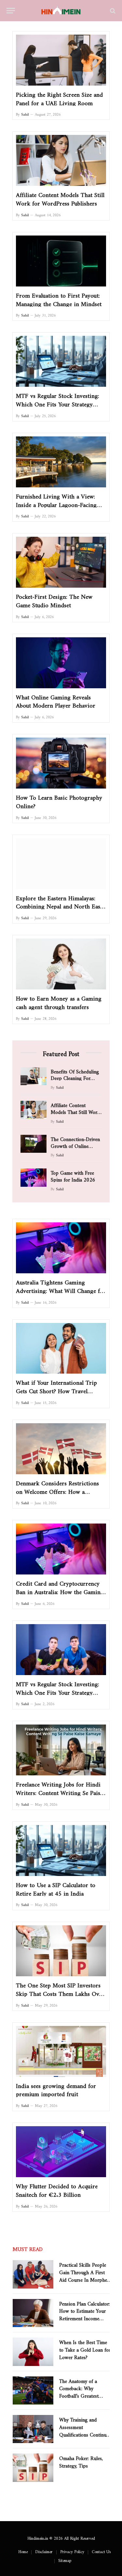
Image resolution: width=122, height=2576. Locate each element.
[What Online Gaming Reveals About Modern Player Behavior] (61, 663)
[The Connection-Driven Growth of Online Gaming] (34, 1144)
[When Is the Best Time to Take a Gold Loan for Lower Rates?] (33, 2352)
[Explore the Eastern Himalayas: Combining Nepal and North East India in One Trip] (61, 864)
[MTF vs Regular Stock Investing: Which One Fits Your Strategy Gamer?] (61, 1650)
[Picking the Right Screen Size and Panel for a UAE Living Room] (61, 60)
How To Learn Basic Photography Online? (59, 800)
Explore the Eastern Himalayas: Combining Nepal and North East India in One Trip (59, 905)
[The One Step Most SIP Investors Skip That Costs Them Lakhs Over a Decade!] (61, 1951)
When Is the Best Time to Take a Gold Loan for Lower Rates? (85, 2348)
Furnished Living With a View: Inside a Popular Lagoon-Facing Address (56, 503)
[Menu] (11, 11)
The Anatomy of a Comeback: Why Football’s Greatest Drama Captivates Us (82, 2391)
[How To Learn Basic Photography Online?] (61, 763)
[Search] (112, 11)
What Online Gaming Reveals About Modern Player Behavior (56, 700)
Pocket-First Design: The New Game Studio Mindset (54, 599)
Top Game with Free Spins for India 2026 (73, 1175)
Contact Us (101, 2551)
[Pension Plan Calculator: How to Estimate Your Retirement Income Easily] (33, 2313)
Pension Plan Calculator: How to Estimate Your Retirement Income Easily (85, 2314)
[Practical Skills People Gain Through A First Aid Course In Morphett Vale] (33, 2274)
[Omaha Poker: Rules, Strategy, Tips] (33, 2468)
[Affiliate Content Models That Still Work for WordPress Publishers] (61, 160)
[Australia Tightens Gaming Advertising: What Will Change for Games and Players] (61, 1248)
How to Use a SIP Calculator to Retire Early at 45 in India (56, 1888)
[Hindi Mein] (61, 11)
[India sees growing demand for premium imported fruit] (61, 2051)
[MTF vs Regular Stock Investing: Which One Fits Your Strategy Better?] (61, 361)
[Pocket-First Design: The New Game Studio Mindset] (61, 562)
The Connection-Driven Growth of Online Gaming (75, 1145)
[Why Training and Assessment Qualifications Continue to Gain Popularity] (33, 2429)
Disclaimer (44, 2551)
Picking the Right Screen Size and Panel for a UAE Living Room (59, 97)
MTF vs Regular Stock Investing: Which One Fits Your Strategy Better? (58, 403)
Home (23, 2551)
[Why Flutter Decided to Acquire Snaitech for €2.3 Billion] (61, 2152)
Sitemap (65, 2559)
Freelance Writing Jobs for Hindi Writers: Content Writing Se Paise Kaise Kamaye (59, 1791)
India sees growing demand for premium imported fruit (56, 2089)
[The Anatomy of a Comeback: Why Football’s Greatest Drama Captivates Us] (33, 2390)
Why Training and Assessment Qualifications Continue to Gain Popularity (84, 2430)
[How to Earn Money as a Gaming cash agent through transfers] (61, 964)
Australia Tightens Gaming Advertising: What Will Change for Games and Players (61, 1289)
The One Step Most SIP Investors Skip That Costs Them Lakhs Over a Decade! (60, 1992)
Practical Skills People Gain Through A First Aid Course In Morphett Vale (85, 2275)
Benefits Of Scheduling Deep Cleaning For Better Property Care (75, 1077)
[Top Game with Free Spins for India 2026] (34, 1177)
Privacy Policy (72, 2551)
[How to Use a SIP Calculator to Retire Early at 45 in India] (61, 1850)
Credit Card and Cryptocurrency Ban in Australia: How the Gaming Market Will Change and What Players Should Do (60, 1595)
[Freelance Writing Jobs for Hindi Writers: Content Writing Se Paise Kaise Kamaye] (61, 1750)
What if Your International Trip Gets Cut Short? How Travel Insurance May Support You (56, 1390)
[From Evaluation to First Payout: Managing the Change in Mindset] (61, 261)
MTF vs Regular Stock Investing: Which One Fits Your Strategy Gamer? (58, 1691)
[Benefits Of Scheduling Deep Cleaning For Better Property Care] (34, 1076)
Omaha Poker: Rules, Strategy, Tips (81, 2461)
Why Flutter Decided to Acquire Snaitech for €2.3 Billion (57, 2189)
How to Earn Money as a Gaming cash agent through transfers (59, 1001)
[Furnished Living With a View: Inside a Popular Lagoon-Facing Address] (61, 462)
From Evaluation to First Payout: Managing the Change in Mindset (59, 298)
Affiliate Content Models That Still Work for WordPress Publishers (60, 198)
